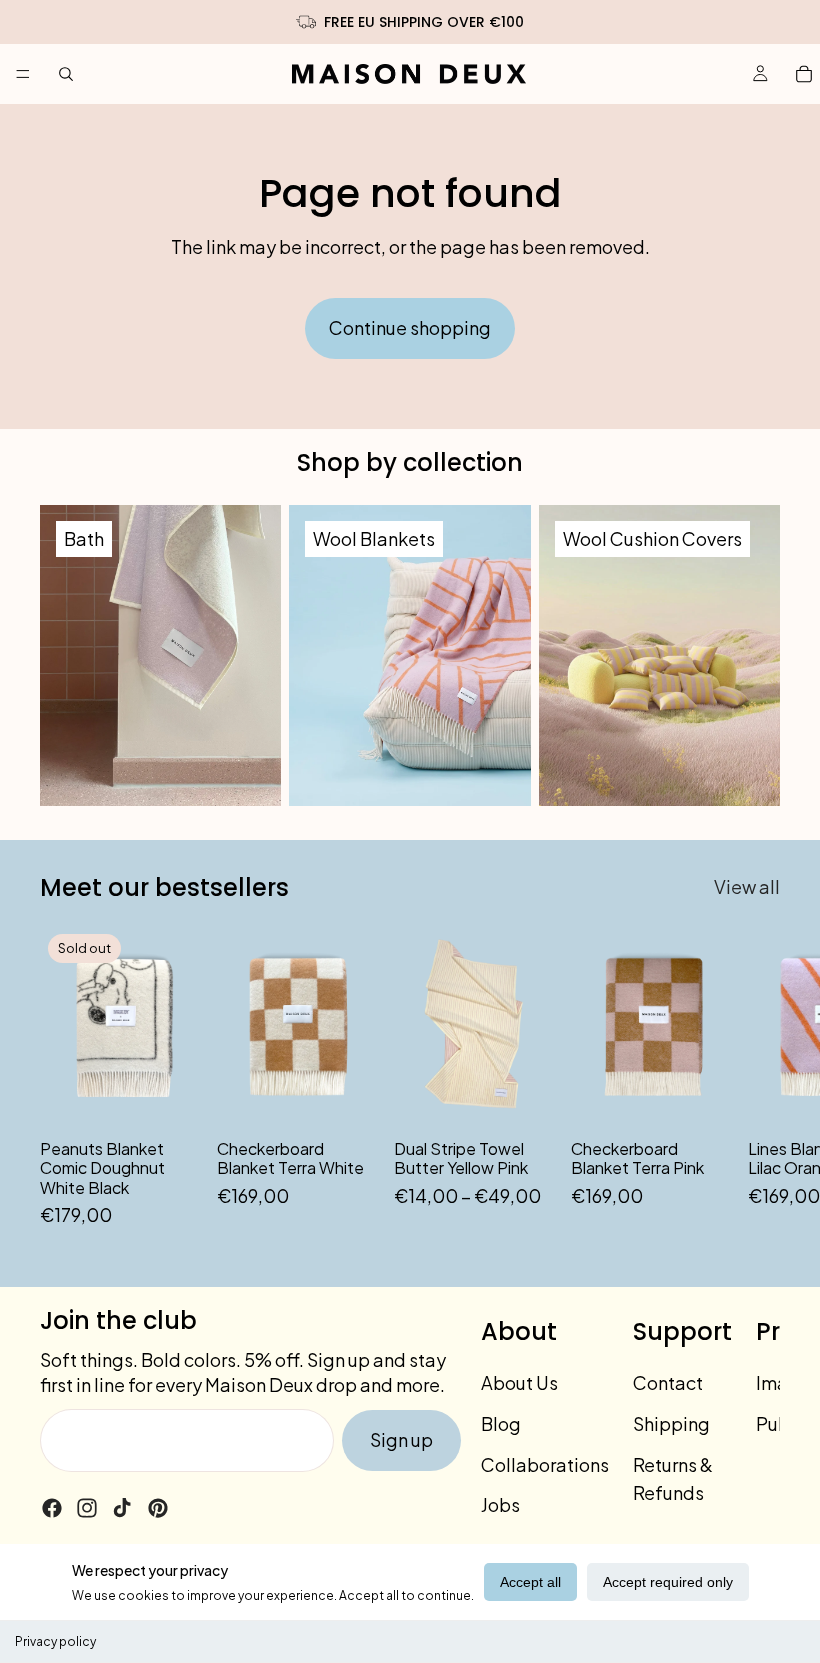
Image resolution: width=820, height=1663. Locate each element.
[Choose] (524, 1097)
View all (747, 886)
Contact (668, 1382)
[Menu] (23, 74)
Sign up (401, 1439)
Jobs (500, 1505)
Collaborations (545, 1464)
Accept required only (668, 1582)
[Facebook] (52, 1508)
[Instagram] (87, 1508)
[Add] (347, 1097)
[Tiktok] (122, 1508)
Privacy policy (55, 1641)
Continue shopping (410, 327)
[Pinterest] (158, 1508)
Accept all (530, 1582)
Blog (501, 1423)
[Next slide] (758, 1078)
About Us (519, 1382)
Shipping (671, 1423)
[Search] (66, 74)
